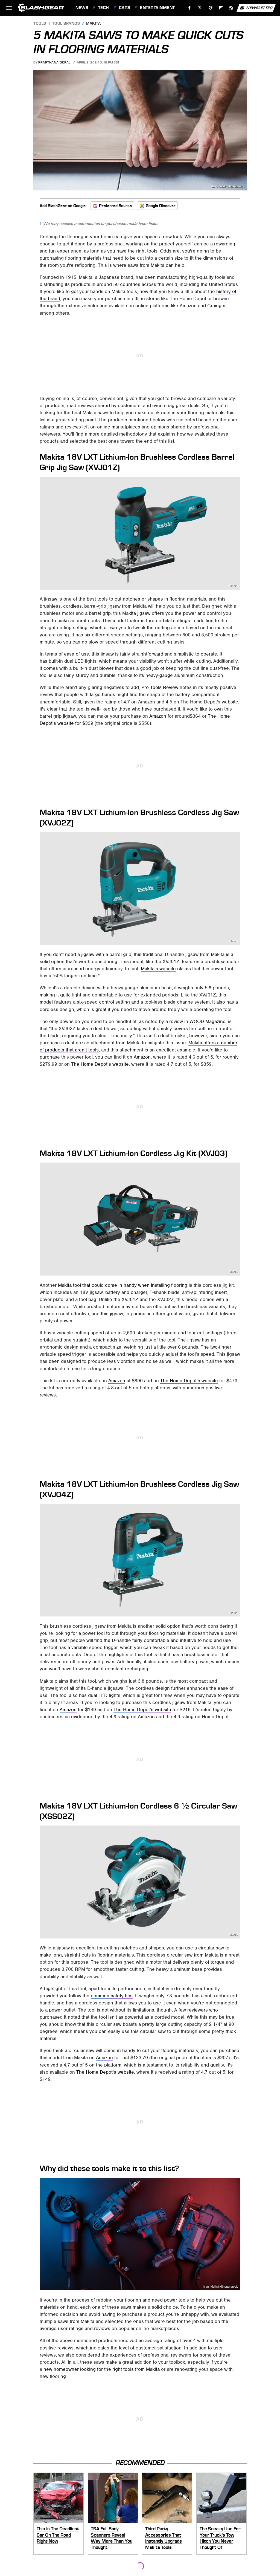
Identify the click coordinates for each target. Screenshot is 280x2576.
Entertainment (157, 8)
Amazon (158, 716)
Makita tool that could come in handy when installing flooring (123, 1285)
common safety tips (112, 1996)
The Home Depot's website (100, 1064)
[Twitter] (200, 8)
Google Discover (161, 206)
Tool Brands (66, 24)
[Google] (211, 8)
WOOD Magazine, (208, 1021)
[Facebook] (190, 8)
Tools (40, 24)
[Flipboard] (221, 8)
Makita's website (158, 969)
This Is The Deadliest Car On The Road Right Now (58, 2535)
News (82, 8)
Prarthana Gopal (54, 62)
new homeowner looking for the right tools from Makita (102, 2369)
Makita (93, 24)
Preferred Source (115, 206)
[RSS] (231, 8)
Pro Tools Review (160, 687)
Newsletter (259, 8)
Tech (104, 8)
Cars (125, 8)
